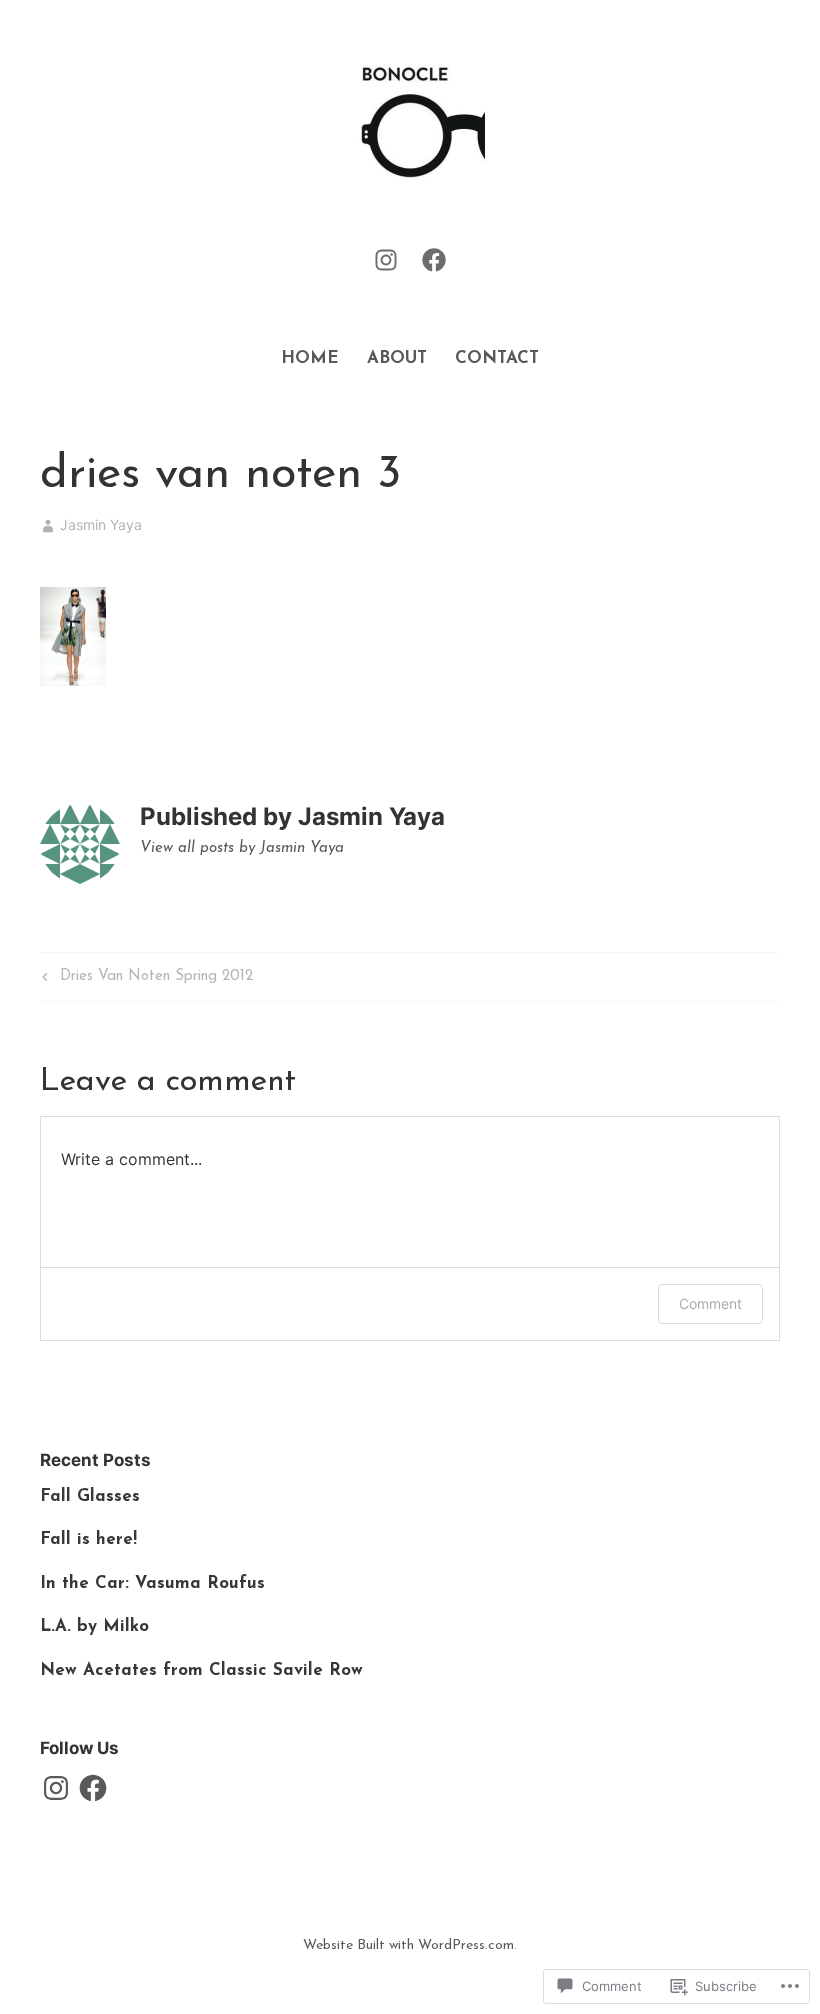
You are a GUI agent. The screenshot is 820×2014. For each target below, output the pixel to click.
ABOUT (397, 358)
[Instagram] (386, 259)
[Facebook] (434, 259)
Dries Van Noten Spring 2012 (145, 981)
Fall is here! (88, 1539)
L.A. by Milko (94, 1626)
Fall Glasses (90, 1496)
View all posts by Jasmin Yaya (242, 848)
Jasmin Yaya (101, 524)
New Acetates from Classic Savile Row (201, 1670)
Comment (710, 1303)
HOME (310, 358)
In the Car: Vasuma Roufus (152, 1583)
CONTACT (497, 358)
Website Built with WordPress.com (408, 1945)
